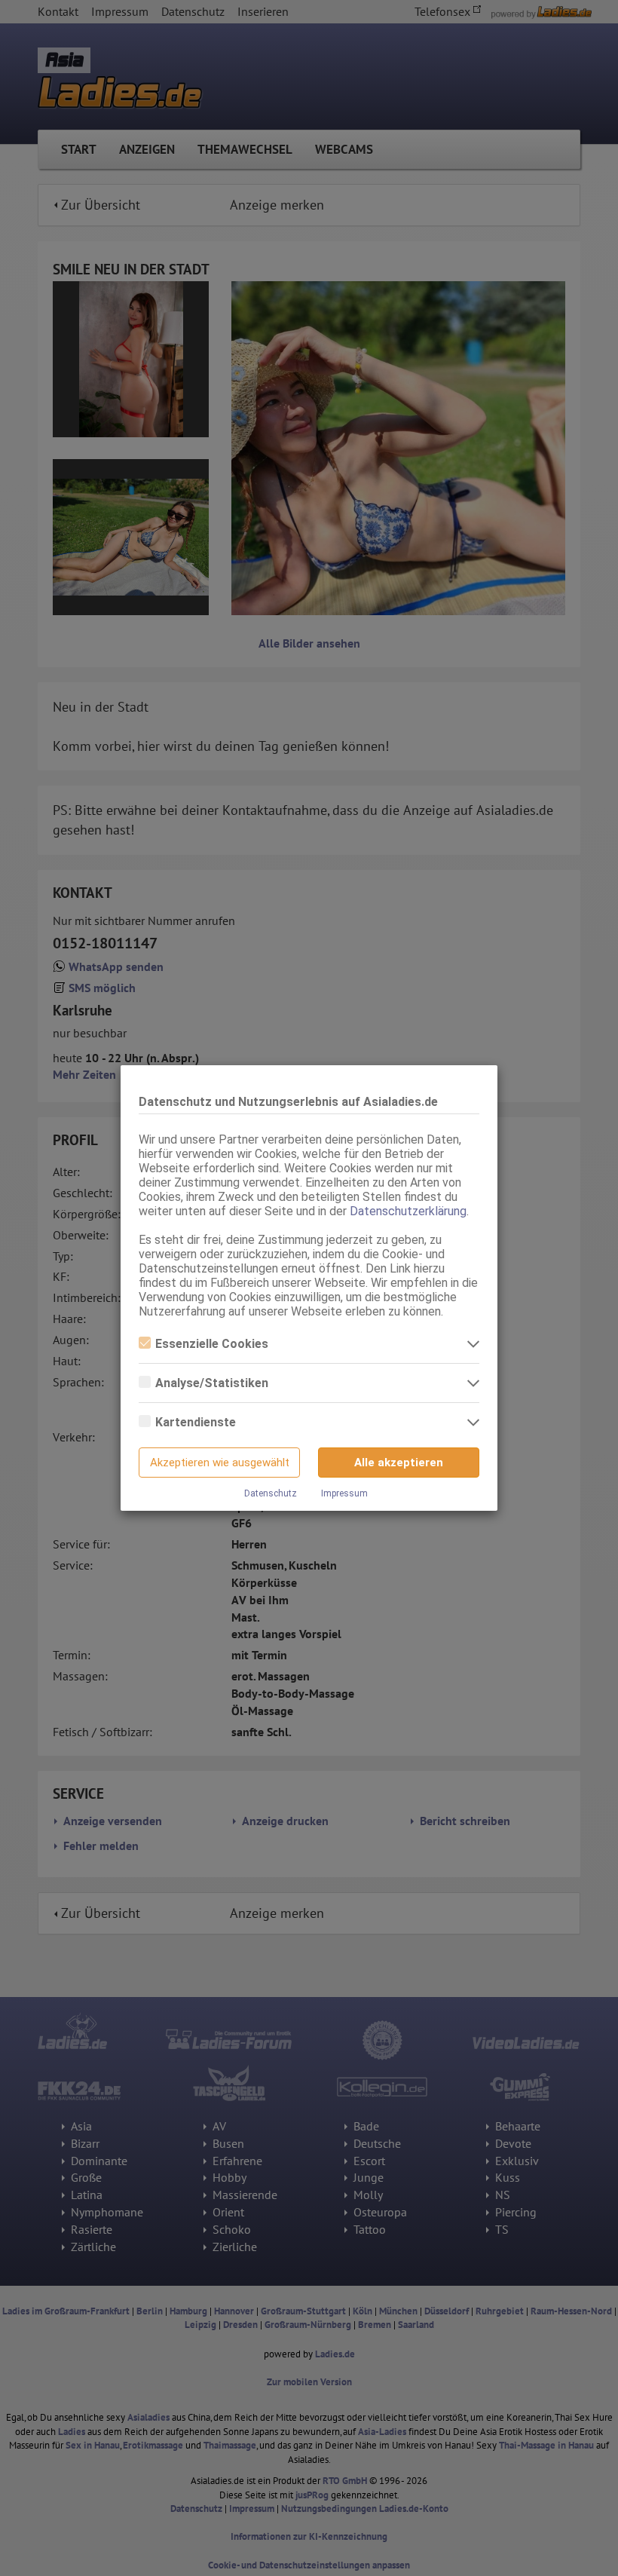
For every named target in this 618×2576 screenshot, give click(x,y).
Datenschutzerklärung (408, 1211)
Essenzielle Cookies (212, 1344)
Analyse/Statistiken (212, 1383)
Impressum (344, 1493)
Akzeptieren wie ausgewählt (220, 1463)
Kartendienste (196, 1422)
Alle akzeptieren (399, 1463)
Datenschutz (271, 1493)
